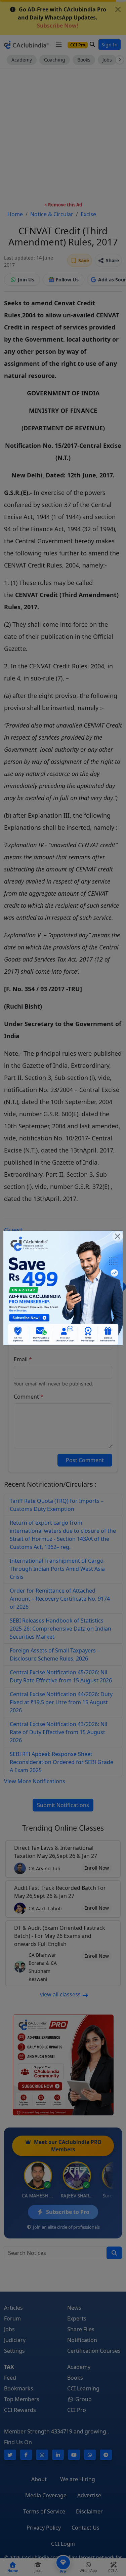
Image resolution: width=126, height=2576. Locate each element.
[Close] (118, 1236)
